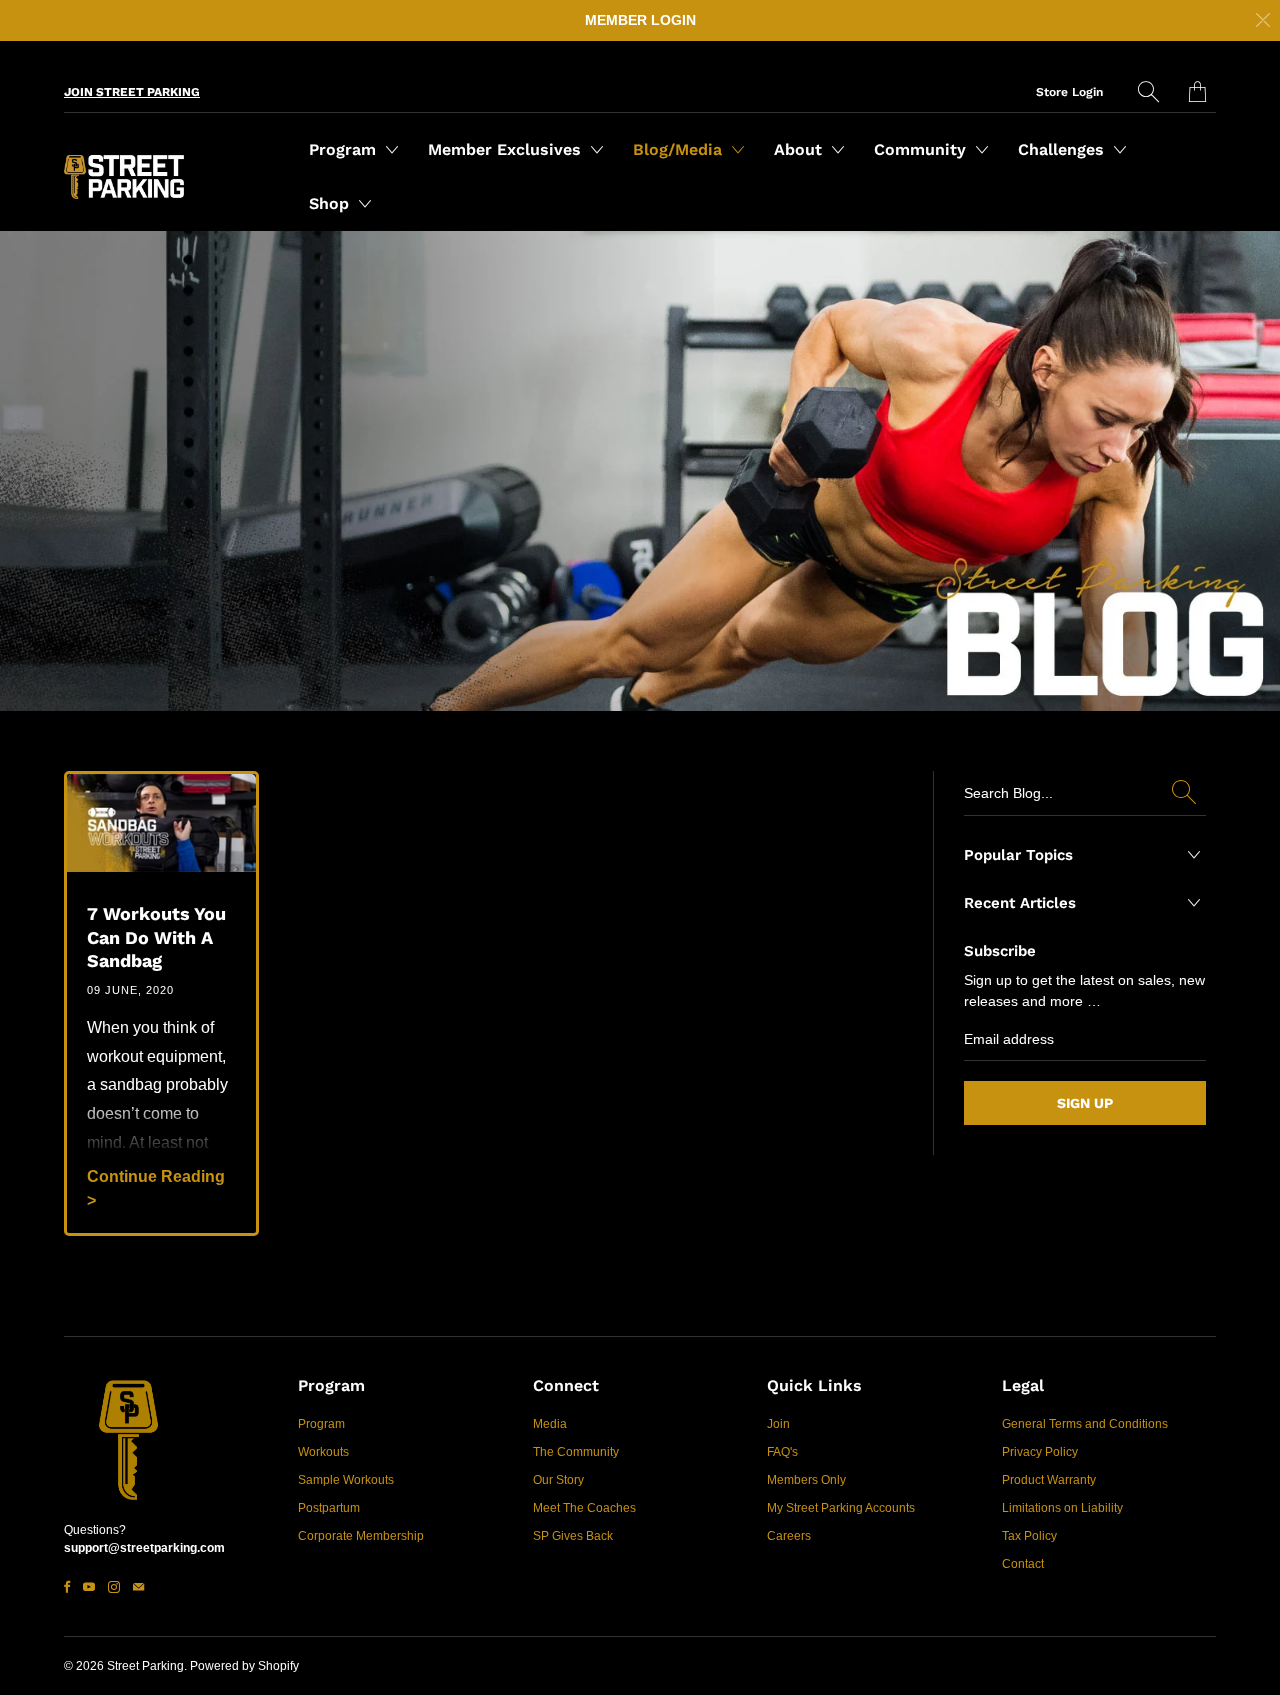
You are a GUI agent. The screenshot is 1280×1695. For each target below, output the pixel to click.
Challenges (1063, 149)
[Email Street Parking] (138, 1587)
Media (550, 1424)
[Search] (1148, 91)
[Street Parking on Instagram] (114, 1587)
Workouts (323, 1452)
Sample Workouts (346, 1480)
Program (345, 149)
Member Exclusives (507, 149)
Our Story (558, 1480)
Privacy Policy (1040, 1452)
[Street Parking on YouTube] (89, 1587)
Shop (331, 203)
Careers (789, 1536)
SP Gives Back (573, 1536)
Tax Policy (1029, 1536)
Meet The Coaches (584, 1508)
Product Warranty (1049, 1480)
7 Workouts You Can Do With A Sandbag (156, 937)
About (800, 149)
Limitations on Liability (1062, 1508)
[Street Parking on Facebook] (67, 1587)
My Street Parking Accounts (841, 1508)
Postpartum (329, 1508)
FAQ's (782, 1452)
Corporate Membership (361, 1536)
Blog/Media (680, 149)
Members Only (806, 1480)
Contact (1023, 1564)
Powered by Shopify (244, 1666)
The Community (576, 1452)
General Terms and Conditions (1085, 1424)
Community (922, 149)
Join (778, 1424)
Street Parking (145, 1666)
